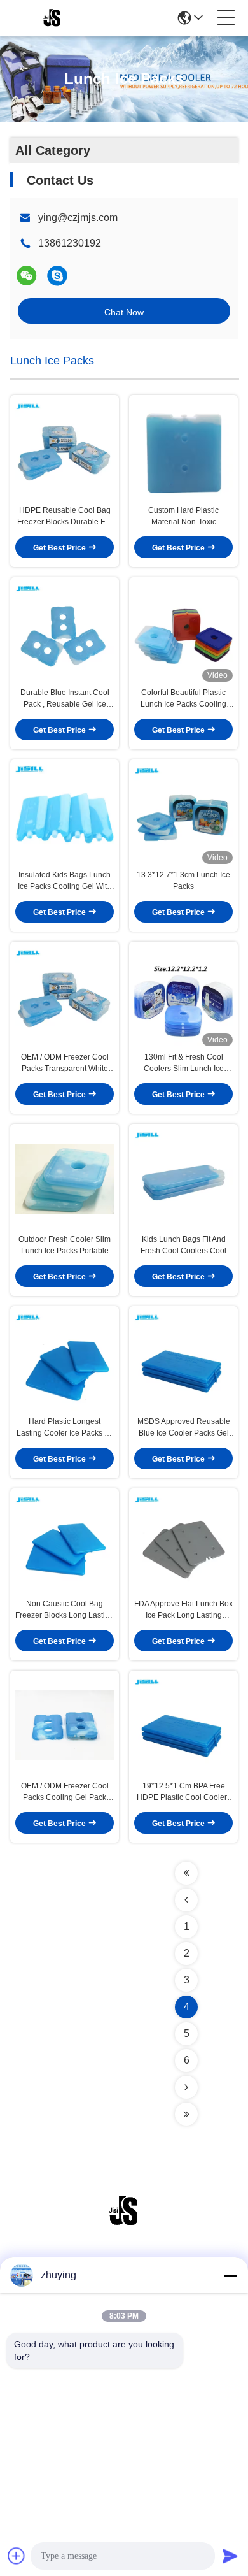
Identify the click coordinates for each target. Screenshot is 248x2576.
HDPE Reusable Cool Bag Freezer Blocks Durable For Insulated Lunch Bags (65, 517)
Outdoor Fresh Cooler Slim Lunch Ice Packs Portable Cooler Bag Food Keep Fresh (65, 1246)
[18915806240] (57, 276)
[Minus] (230, 2275)
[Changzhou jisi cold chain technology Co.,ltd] (52, 18)
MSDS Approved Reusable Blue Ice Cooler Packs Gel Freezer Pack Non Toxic (184, 1428)
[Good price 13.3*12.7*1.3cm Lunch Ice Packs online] (183, 814)
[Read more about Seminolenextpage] (186, 1873)
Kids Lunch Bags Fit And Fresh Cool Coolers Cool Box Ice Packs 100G (183, 1246)
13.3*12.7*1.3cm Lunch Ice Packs (183, 881)
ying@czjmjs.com (78, 218)
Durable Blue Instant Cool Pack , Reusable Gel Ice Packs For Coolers (65, 699)
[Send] (230, 2556)
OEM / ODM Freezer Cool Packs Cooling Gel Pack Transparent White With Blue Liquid (65, 1792)
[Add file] (17, 2556)
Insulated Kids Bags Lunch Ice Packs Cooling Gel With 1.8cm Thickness (65, 881)
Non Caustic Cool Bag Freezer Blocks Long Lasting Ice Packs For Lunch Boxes (65, 1610)
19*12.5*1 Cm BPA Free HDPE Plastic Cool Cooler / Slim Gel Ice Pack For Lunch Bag (183, 1792)
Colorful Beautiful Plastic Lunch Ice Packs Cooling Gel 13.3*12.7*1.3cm (183, 699)
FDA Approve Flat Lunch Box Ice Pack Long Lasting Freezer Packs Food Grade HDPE (183, 1610)
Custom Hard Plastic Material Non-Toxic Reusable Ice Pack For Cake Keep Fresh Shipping (183, 517)
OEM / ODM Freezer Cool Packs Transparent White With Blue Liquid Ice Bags (65, 1063)
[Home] (124, 2227)
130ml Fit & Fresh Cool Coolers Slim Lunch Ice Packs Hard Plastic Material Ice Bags (183, 1063)
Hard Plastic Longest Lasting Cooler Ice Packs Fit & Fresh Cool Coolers (65, 1428)
